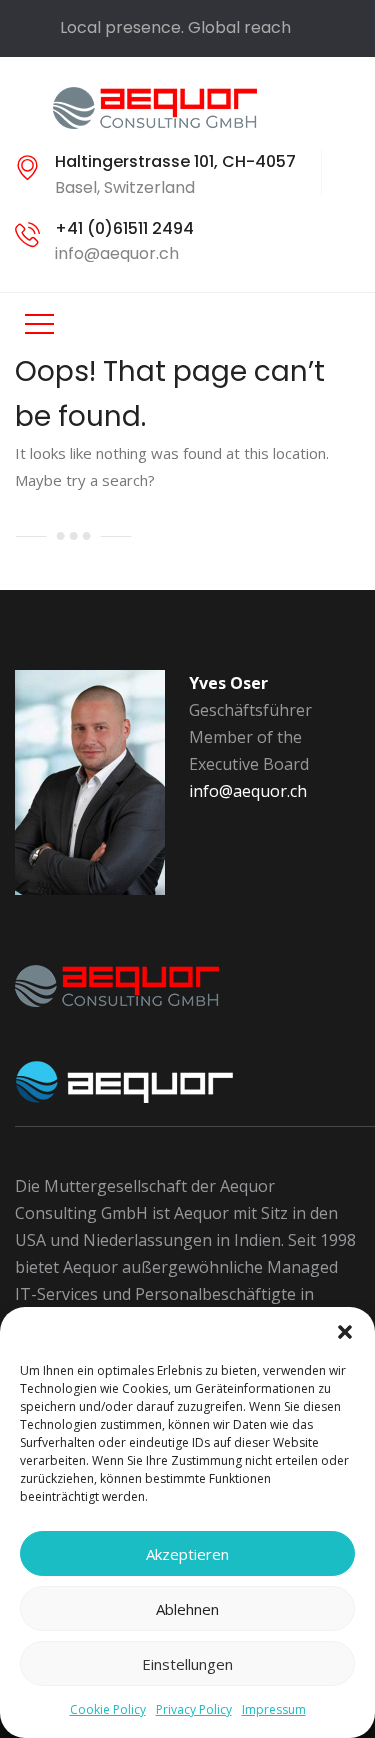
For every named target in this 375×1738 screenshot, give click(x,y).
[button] (345, 1332)
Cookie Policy (108, 1709)
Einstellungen (187, 1664)
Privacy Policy (194, 1709)
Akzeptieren (187, 1554)
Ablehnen (187, 1609)
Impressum (274, 1709)
